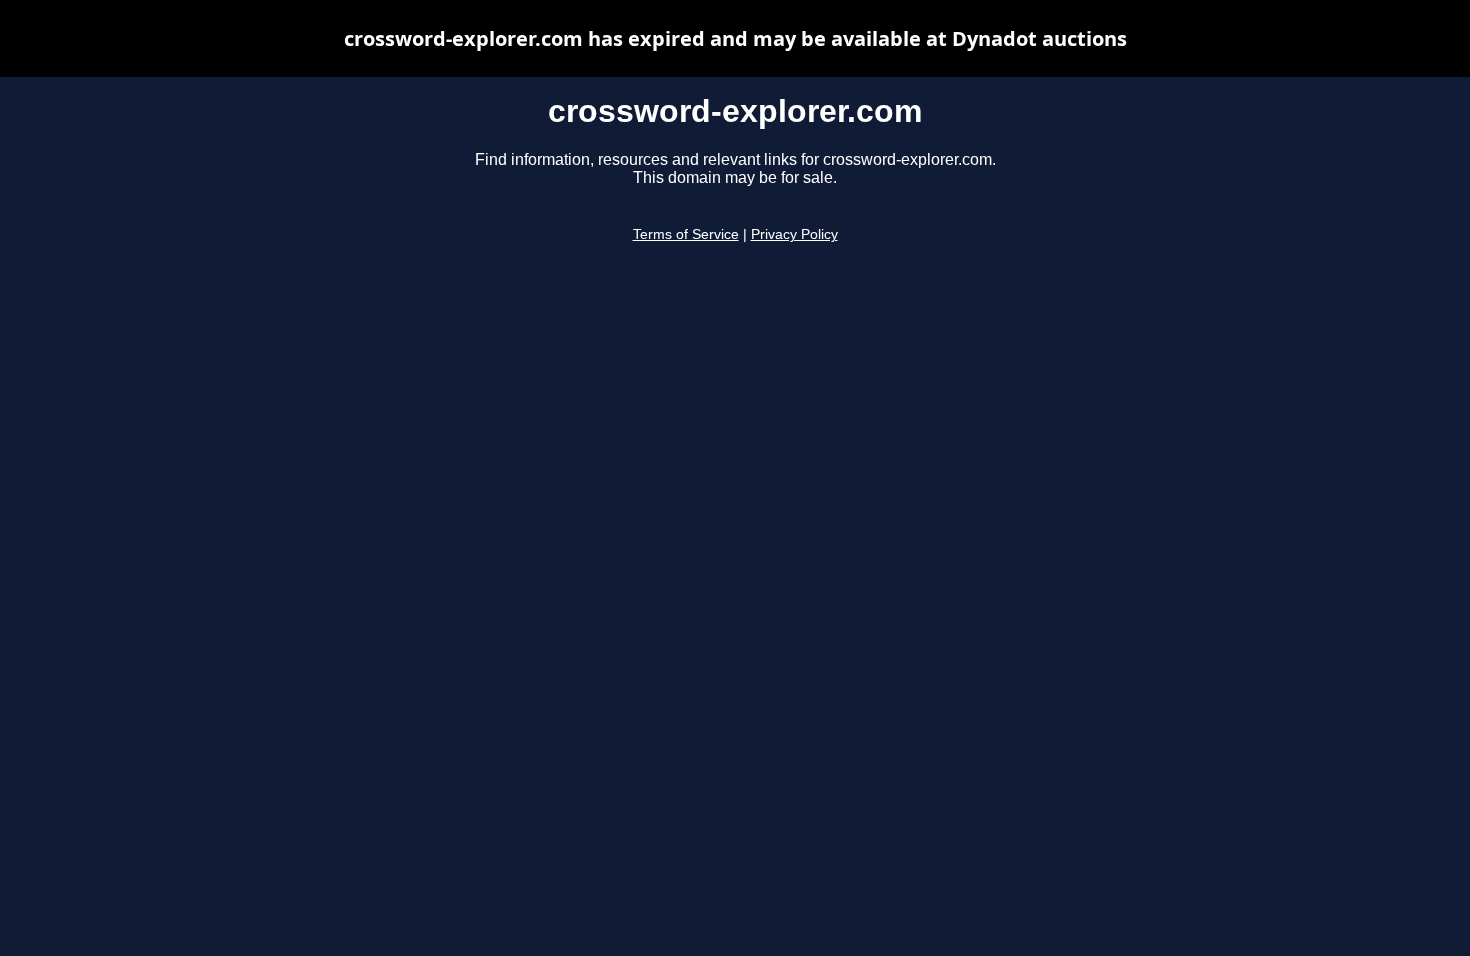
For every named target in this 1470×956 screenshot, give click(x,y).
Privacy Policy (794, 234)
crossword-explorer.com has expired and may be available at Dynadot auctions (735, 38)
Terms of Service (686, 234)
